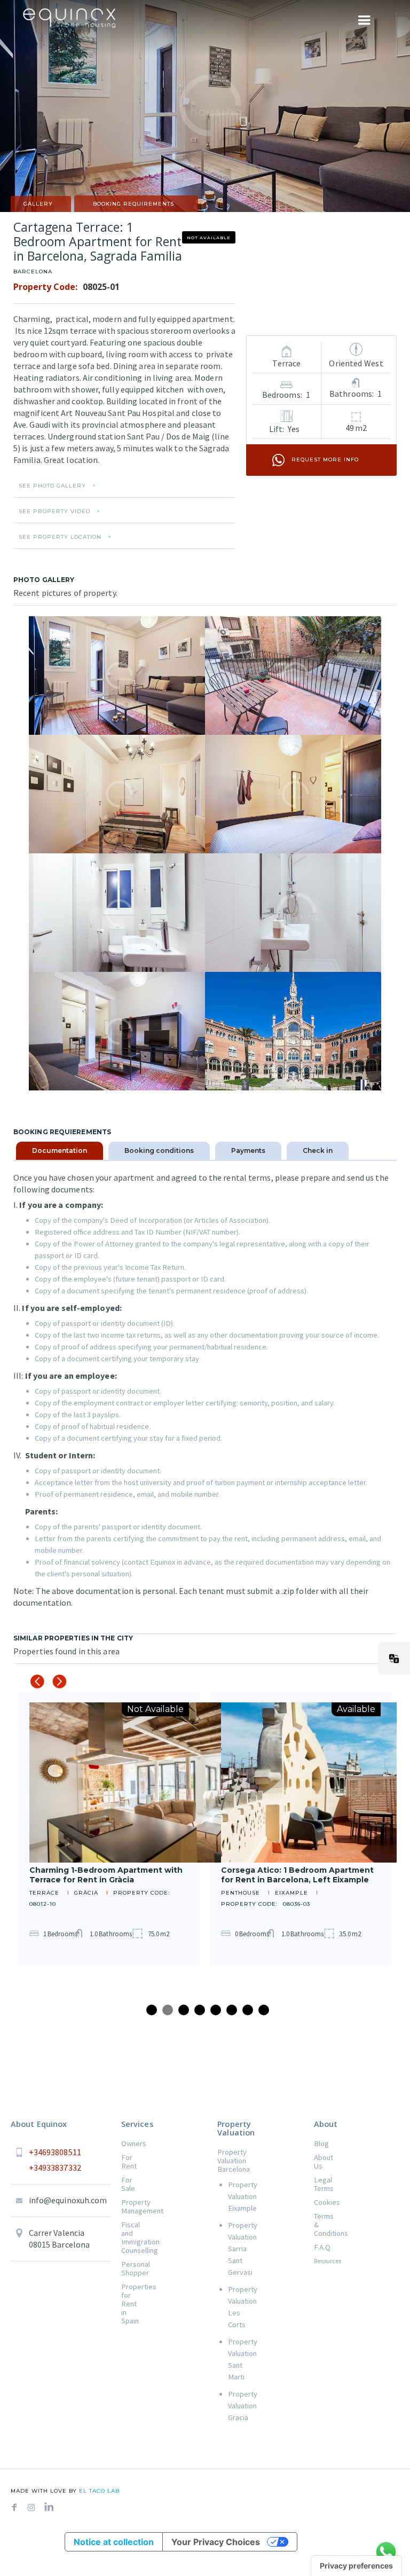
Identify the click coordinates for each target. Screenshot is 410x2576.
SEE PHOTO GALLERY (52, 486)
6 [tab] (232, 2010)
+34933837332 (55, 2167)
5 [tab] (216, 2010)
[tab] (60, 1151)
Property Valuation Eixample (231, 2196)
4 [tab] (200, 2010)
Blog (321, 2143)
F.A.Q (322, 2247)
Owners (130, 2143)
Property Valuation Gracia (231, 2406)
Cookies (322, 2202)
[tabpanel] (109, 1829)
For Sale (128, 2184)
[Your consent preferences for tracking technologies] (356, 2566)
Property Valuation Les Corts (231, 2307)
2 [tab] (168, 2010)
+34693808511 (55, 2152)
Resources (322, 2261)
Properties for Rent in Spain (130, 2304)
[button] (394, 1658)
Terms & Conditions (322, 2225)
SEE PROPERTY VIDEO (54, 512)
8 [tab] (264, 2010)
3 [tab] (184, 2010)
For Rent (129, 2162)
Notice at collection (114, 2542)
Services (137, 2124)
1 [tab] (152, 2010)
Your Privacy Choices (216, 2542)
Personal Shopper (130, 2268)
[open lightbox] (117, 676)
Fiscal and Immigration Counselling (130, 2237)
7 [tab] (248, 2010)
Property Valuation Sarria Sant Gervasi (231, 2249)
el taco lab (98, 2491)
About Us (322, 2162)
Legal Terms (322, 2184)
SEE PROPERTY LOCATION (60, 537)
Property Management (130, 2206)
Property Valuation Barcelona (226, 2161)
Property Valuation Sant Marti (231, 2359)
